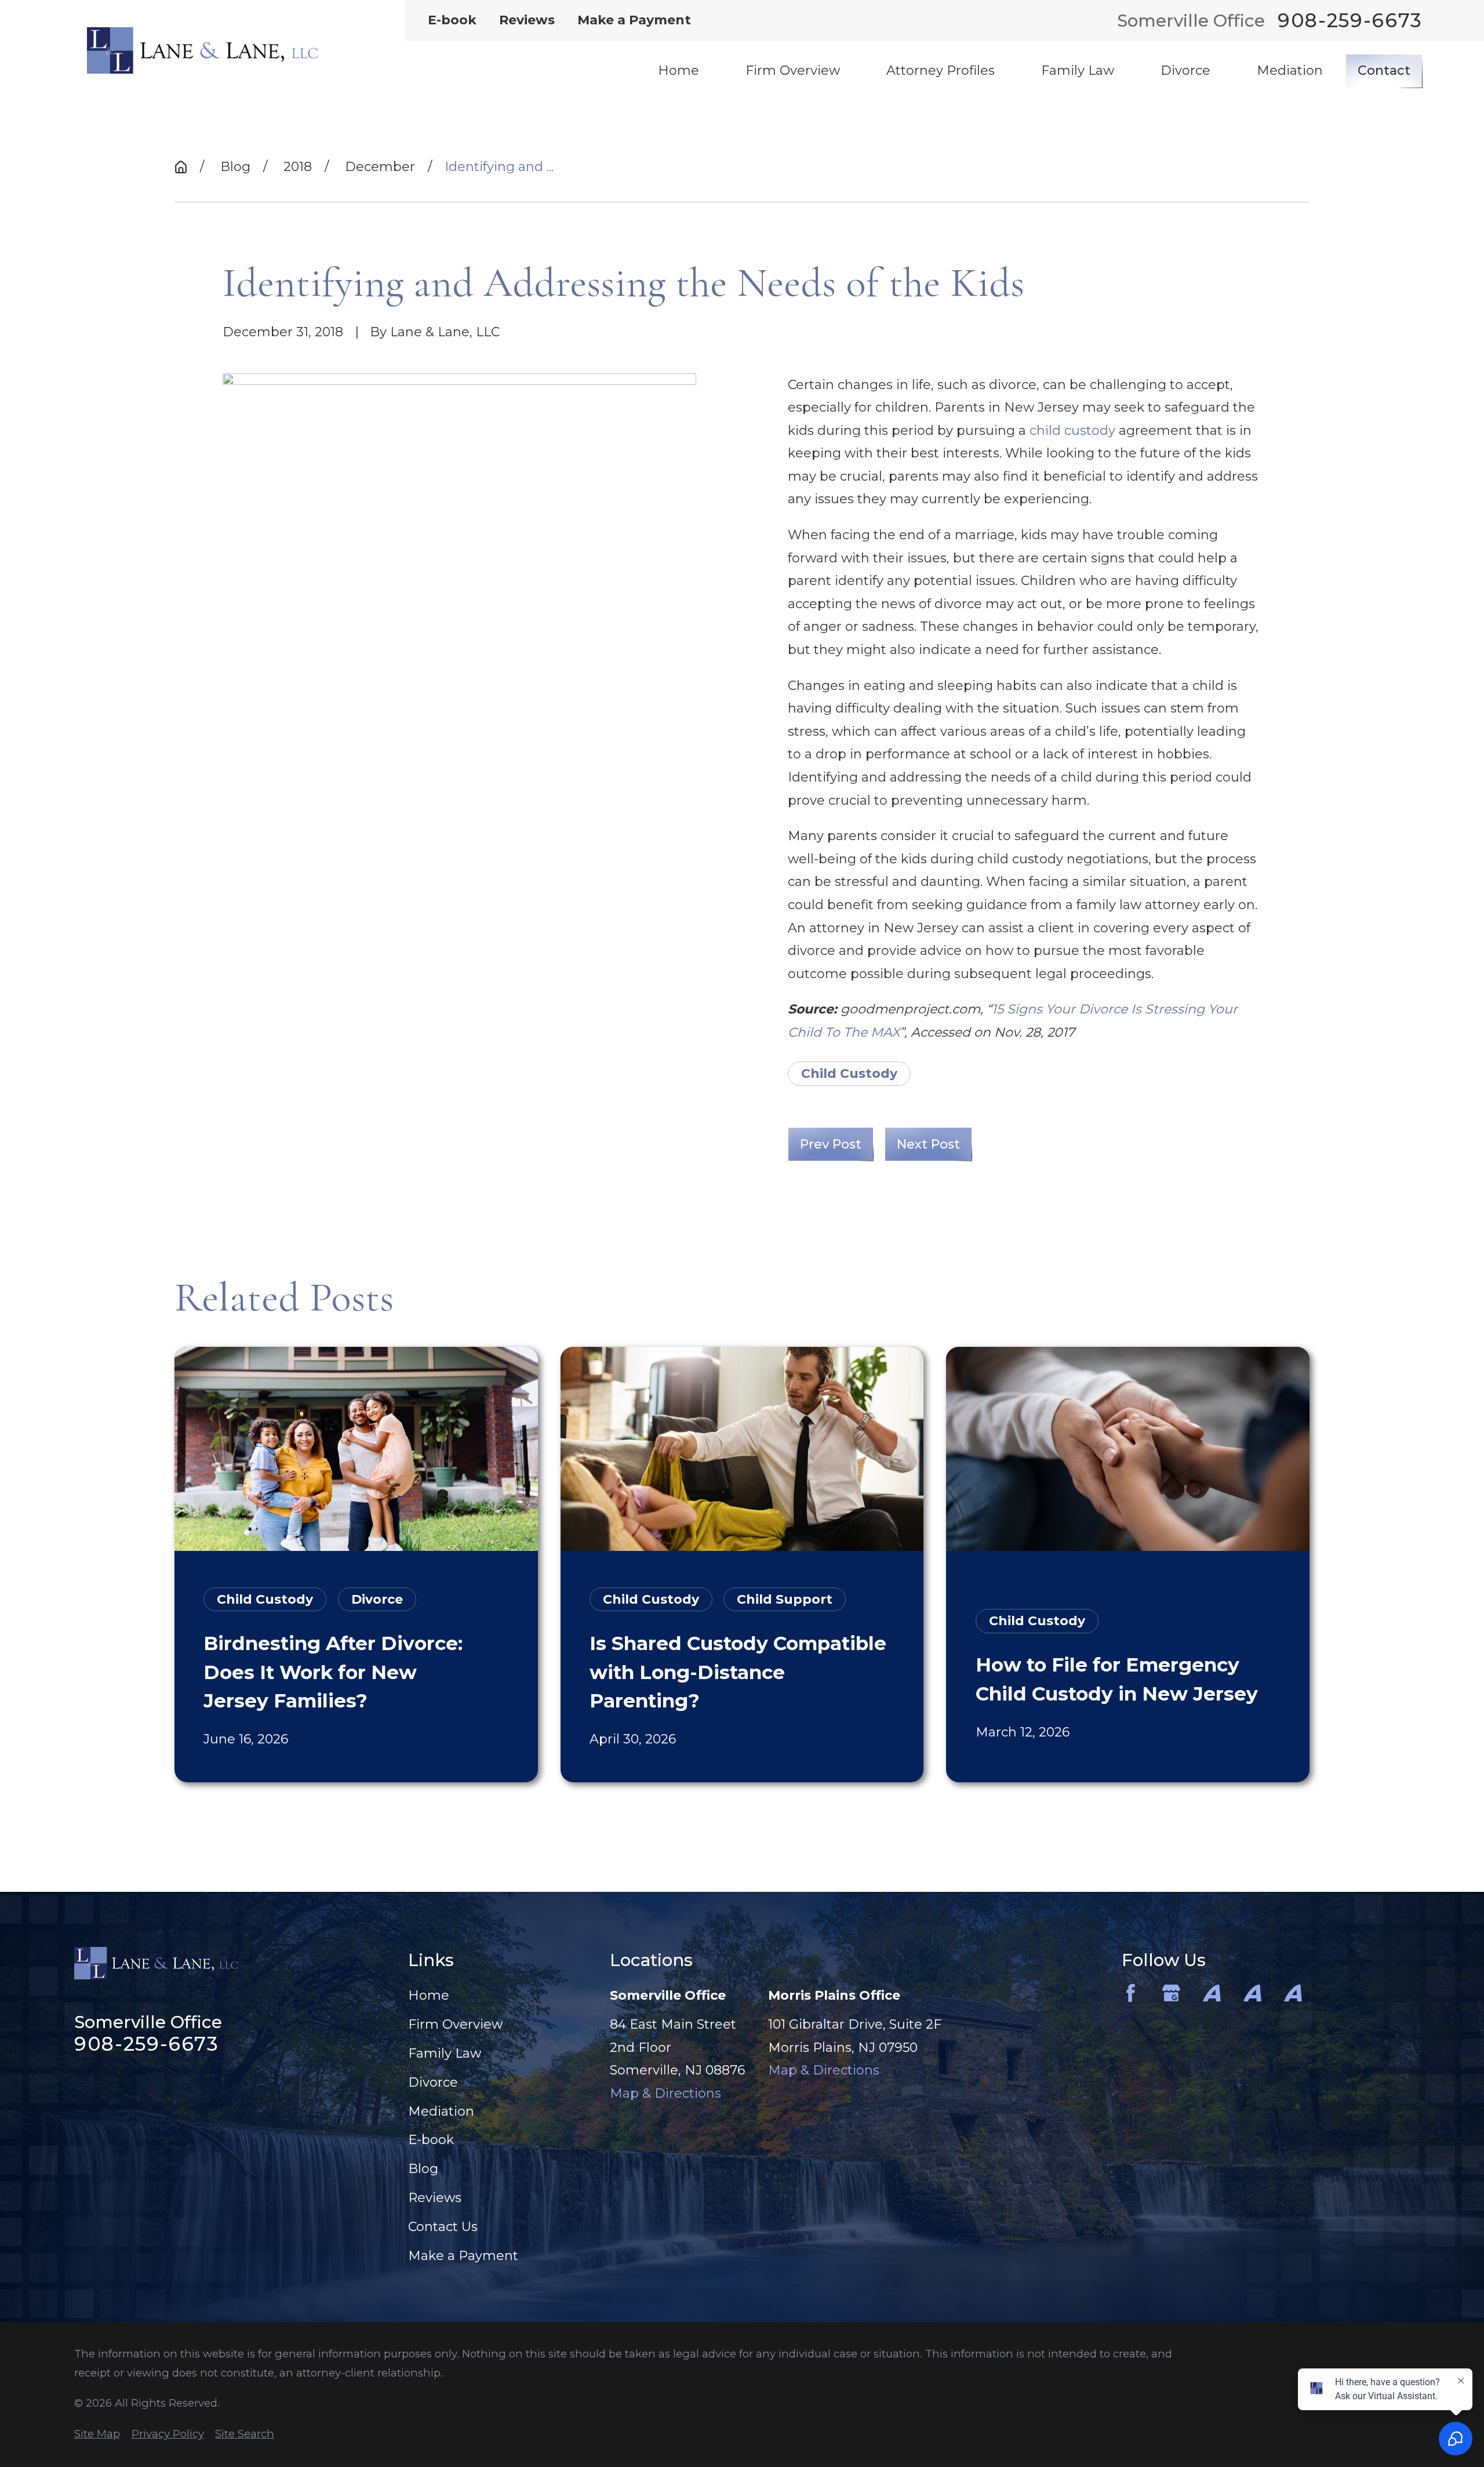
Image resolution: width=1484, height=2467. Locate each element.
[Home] (202, 50)
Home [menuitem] (679, 70)
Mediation (441, 2111)
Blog (423, 2169)
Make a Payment (634, 20)
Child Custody (849, 1073)
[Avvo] (1212, 1993)
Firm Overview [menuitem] (793, 70)
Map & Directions (665, 2093)
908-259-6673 (1350, 21)
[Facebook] (1131, 1993)
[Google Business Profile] (1171, 1993)
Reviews (527, 20)
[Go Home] (181, 167)
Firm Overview (455, 2024)
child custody (1072, 430)
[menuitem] (97, 2434)
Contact (1384, 70)
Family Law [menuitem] (1078, 70)
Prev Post (831, 1144)
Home (429, 1995)
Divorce (433, 2082)
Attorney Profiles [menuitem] (941, 70)
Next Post (928, 1144)
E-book (452, 20)
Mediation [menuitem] (1290, 70)
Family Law (445, 2053)
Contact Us (443, 2227)
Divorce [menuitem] (1185, 70)
